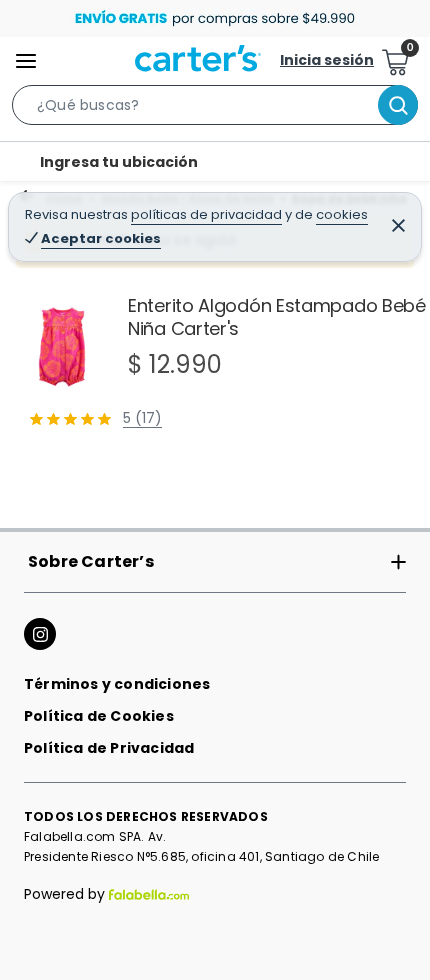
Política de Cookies (99, 716)
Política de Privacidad (109, 748)
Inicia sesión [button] (327, 60)
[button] (215, 109)
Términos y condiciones (117, 684)
